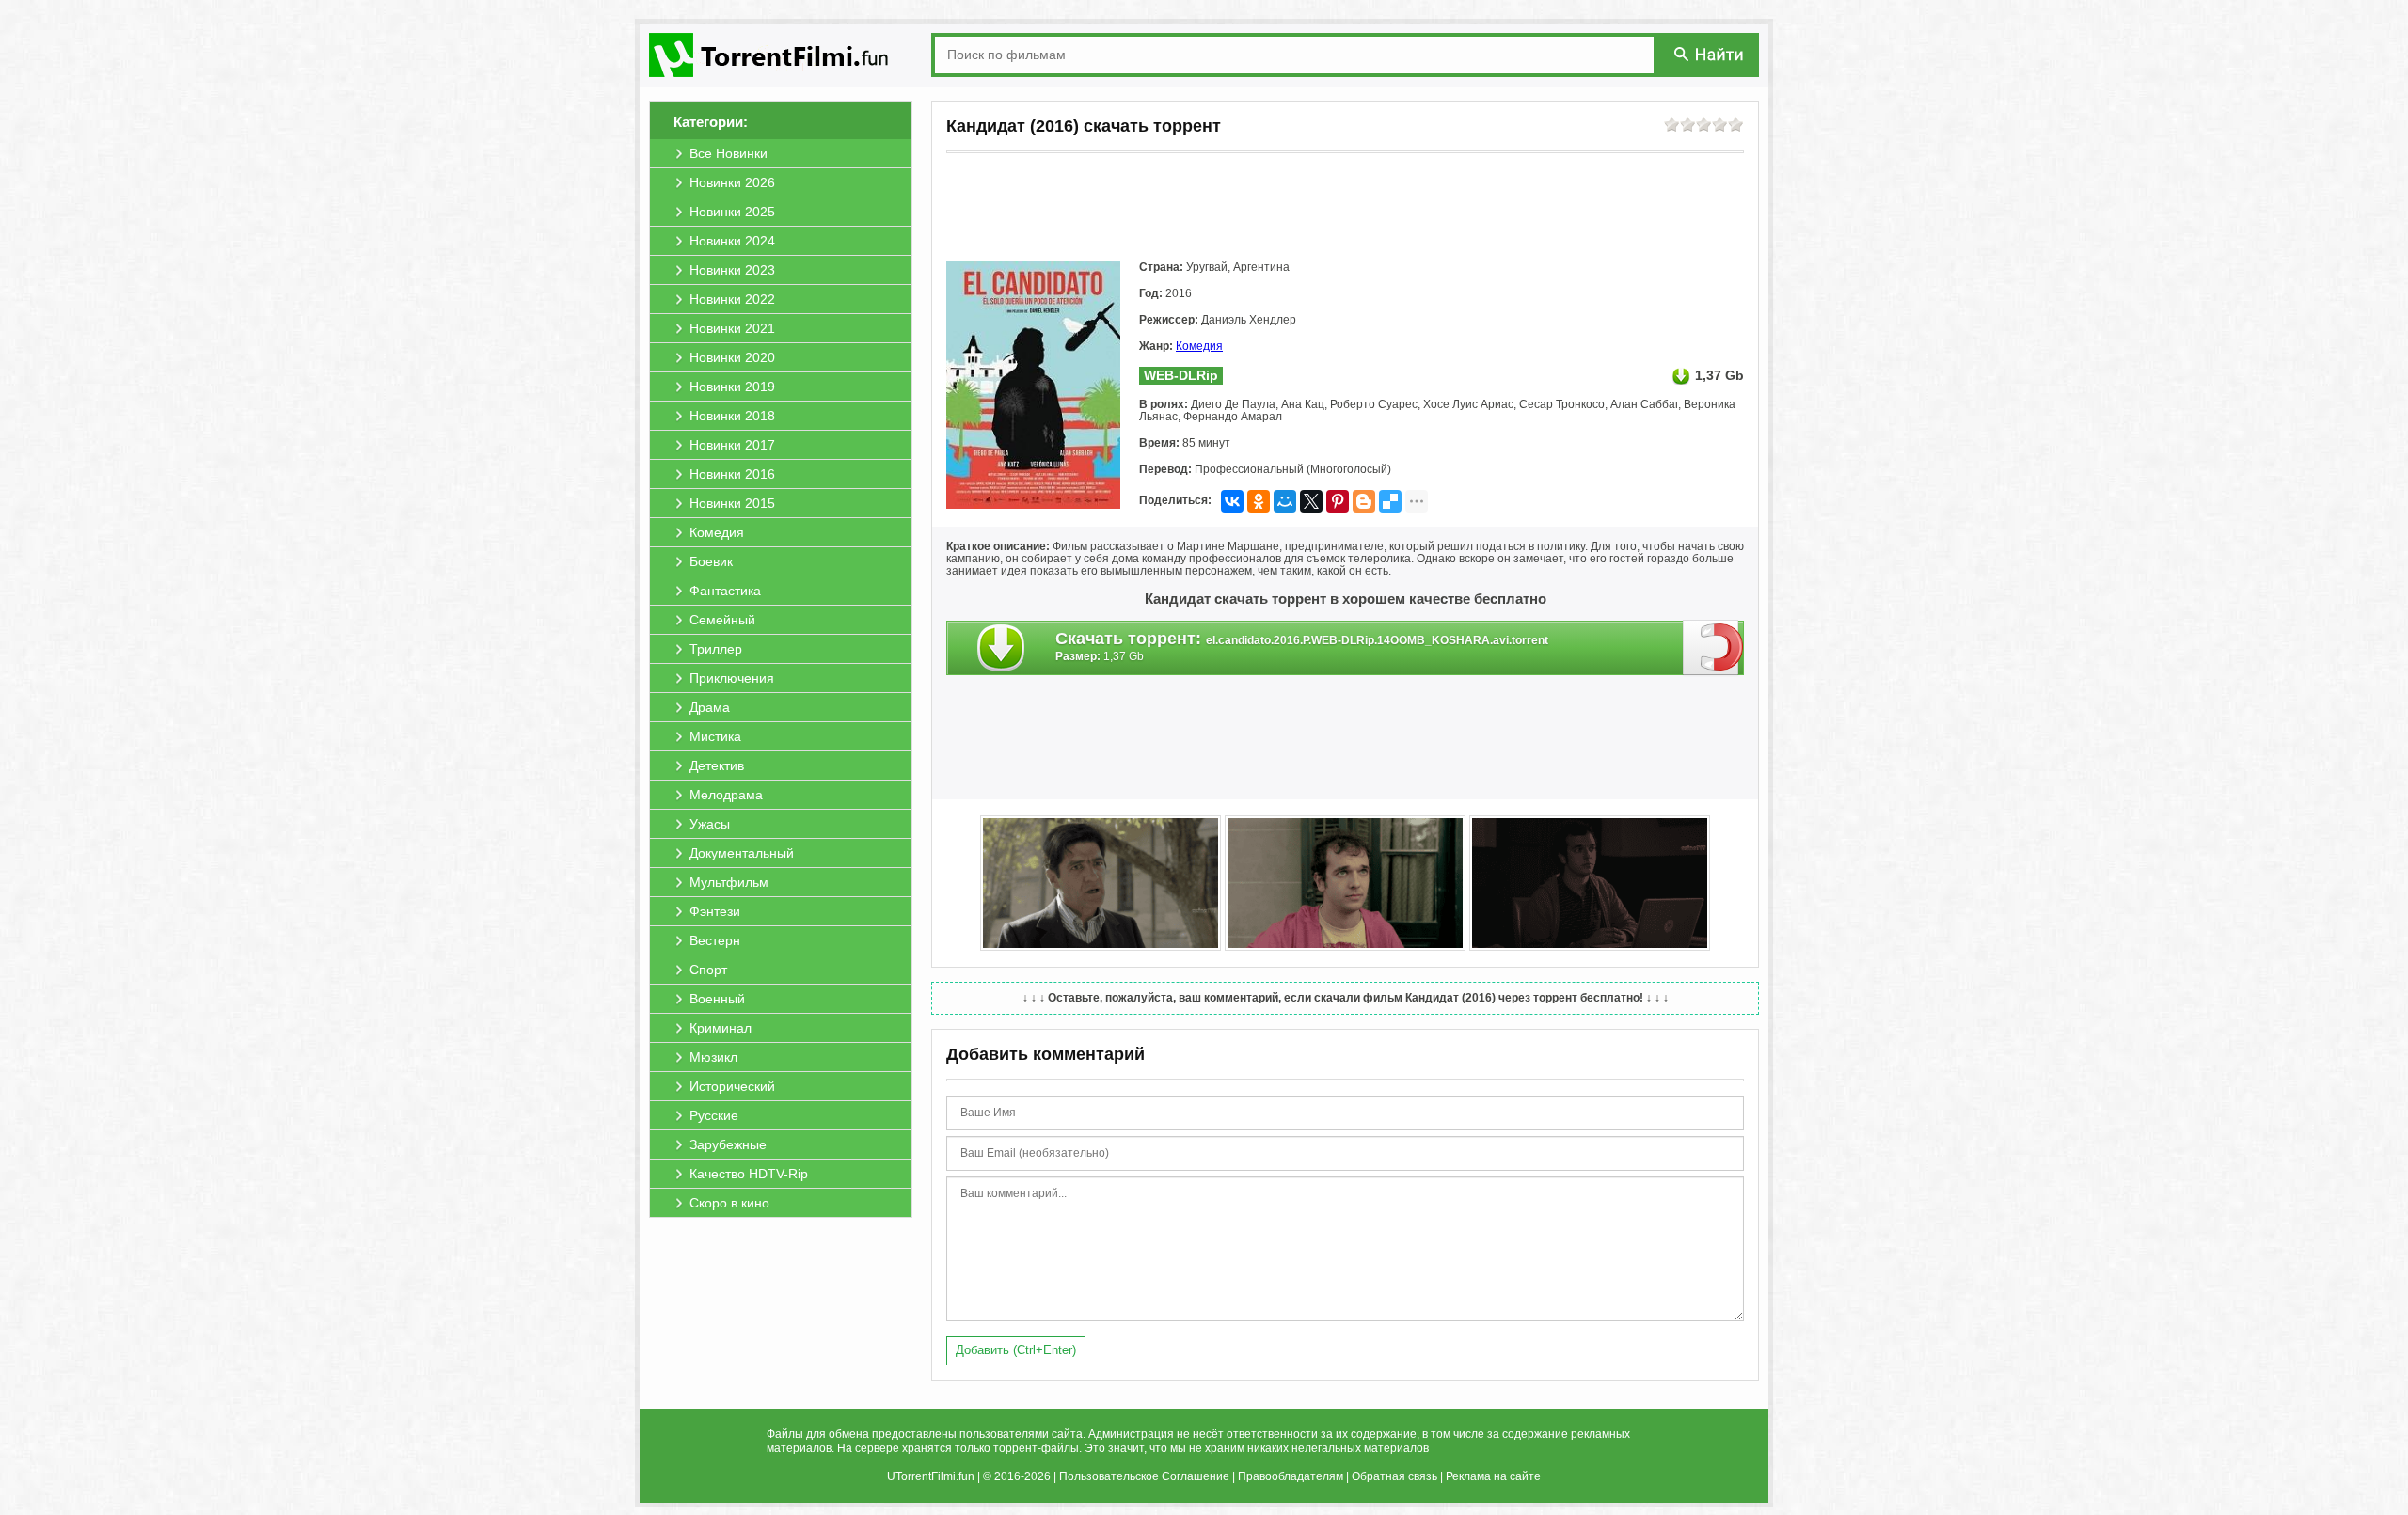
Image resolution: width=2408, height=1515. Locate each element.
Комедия (1199, 346)
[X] (1311, 501)
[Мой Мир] (1285, 501)
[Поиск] (1710, 54)
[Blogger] (1364, 501)
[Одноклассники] (1259, 501)
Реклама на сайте (1493, 1476)
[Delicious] (1390, 501)
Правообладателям (1291, 1476)
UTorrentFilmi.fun (931, 1476)
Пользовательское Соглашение (1144, 1476)
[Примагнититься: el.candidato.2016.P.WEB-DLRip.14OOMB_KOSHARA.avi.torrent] (1713, 647)
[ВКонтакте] (1232, 501)
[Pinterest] (1338, 501)
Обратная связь (1394, 1476)
